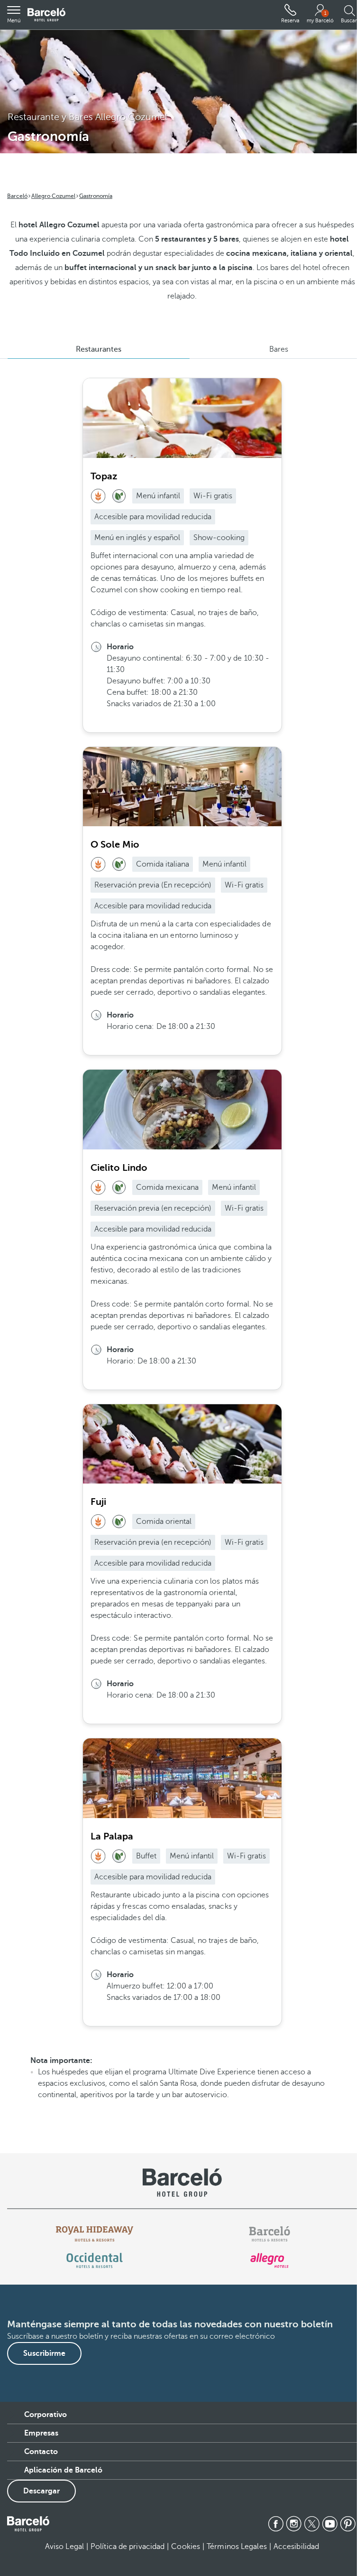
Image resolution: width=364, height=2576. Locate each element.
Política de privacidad (127, 2547)
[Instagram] (294, 2524)
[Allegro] (269, 2260)
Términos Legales (237, 2547)
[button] (14, 15)
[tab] (99, 349)
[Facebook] (276, 2524)
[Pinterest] (348, 2524)
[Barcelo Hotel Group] (28, 2524)
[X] (312, 2524)
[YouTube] (330, 2524)
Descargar (41, 2491)
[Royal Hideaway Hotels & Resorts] (95, 2234)
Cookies (186, 2547)
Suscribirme (44, 2353)
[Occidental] (95, 2260)
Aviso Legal (64, 2547)
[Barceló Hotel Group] (46, 15)
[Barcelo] (269, 2234)
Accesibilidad (296, 2547)
